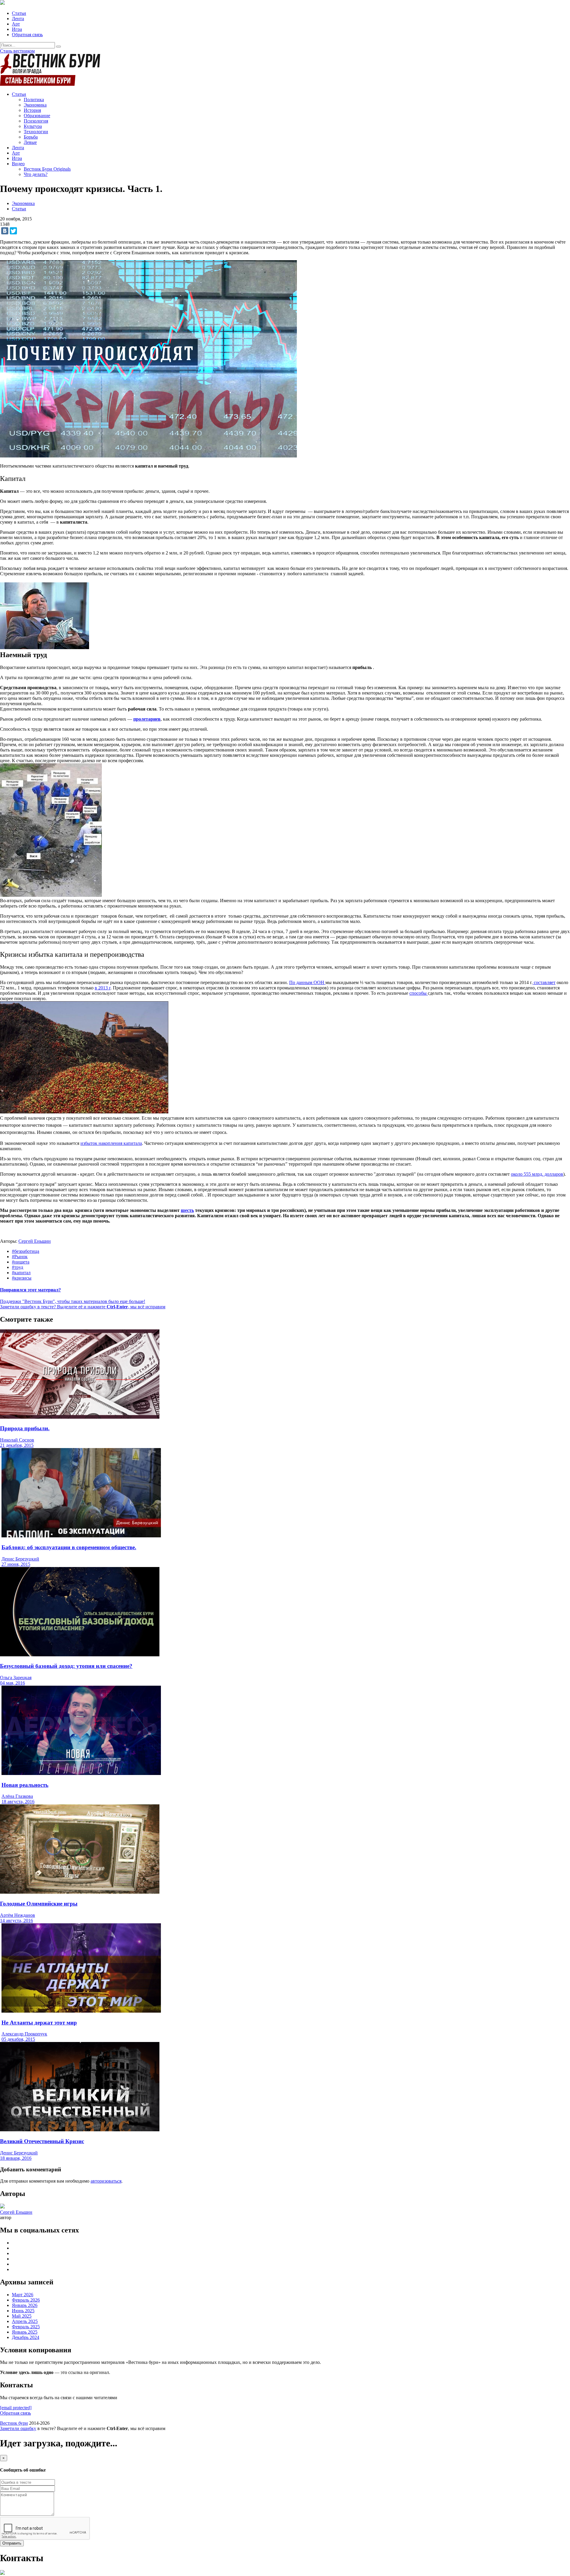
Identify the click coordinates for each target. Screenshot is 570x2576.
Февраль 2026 (26, 2300)
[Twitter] (13, 231)
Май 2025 (22, 2316)
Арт (16, 24)
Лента (18, 19)
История (32, 110)
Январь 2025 (25, 2332)
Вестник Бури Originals (47, 169)
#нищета (21, 1262)
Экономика (35, 105)
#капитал (21, 1273)
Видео (18, 164)
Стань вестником (17, 51)
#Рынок (20, 1257)
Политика (34, 100)
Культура (33, 126)
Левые (30, 142)
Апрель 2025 (25, 2321)
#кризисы (22, 1278)
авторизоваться (106, 2181)
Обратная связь (27, 35)
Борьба (31, 137)
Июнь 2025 (23, 2311)
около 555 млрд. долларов (537, 1174)
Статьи (19, 13)
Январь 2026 (25, 2305)
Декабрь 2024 (26, 2337)
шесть (187, 1210)
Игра (17, 29)
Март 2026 (23, 2295)
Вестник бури (14, 2423)
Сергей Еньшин (35, 1241)
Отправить (12, 2543)
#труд (18, 1267)
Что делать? (36, 174)
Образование (37, 116)
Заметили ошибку (18, 2428)
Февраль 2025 (26, 2327)
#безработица (26, 1251)
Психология (36, 121)
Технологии (36, 132)
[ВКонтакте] (5, 231)
